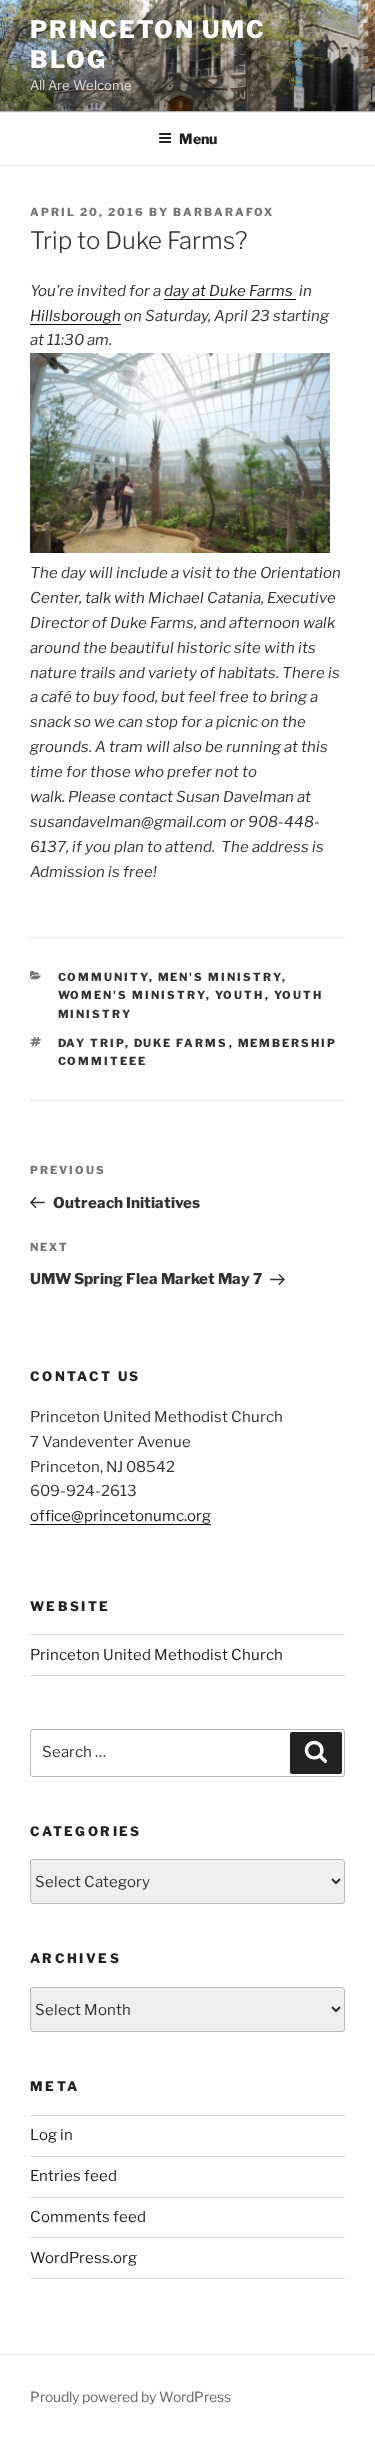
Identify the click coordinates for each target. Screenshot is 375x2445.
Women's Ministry (132, 995)
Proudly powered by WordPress (130, 2396)
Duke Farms (181, 1043)
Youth (240, 995)
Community (103, 977)
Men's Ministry (220, 977)
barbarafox (223, 212)
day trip (91, 1043)
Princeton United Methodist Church (156, 1655)
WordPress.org (83, 2258)
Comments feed (88, 2217)
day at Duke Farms (230, 291)
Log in (51, 2135)
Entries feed (73, 2176)
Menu (198, 138)
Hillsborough (75, 316)
